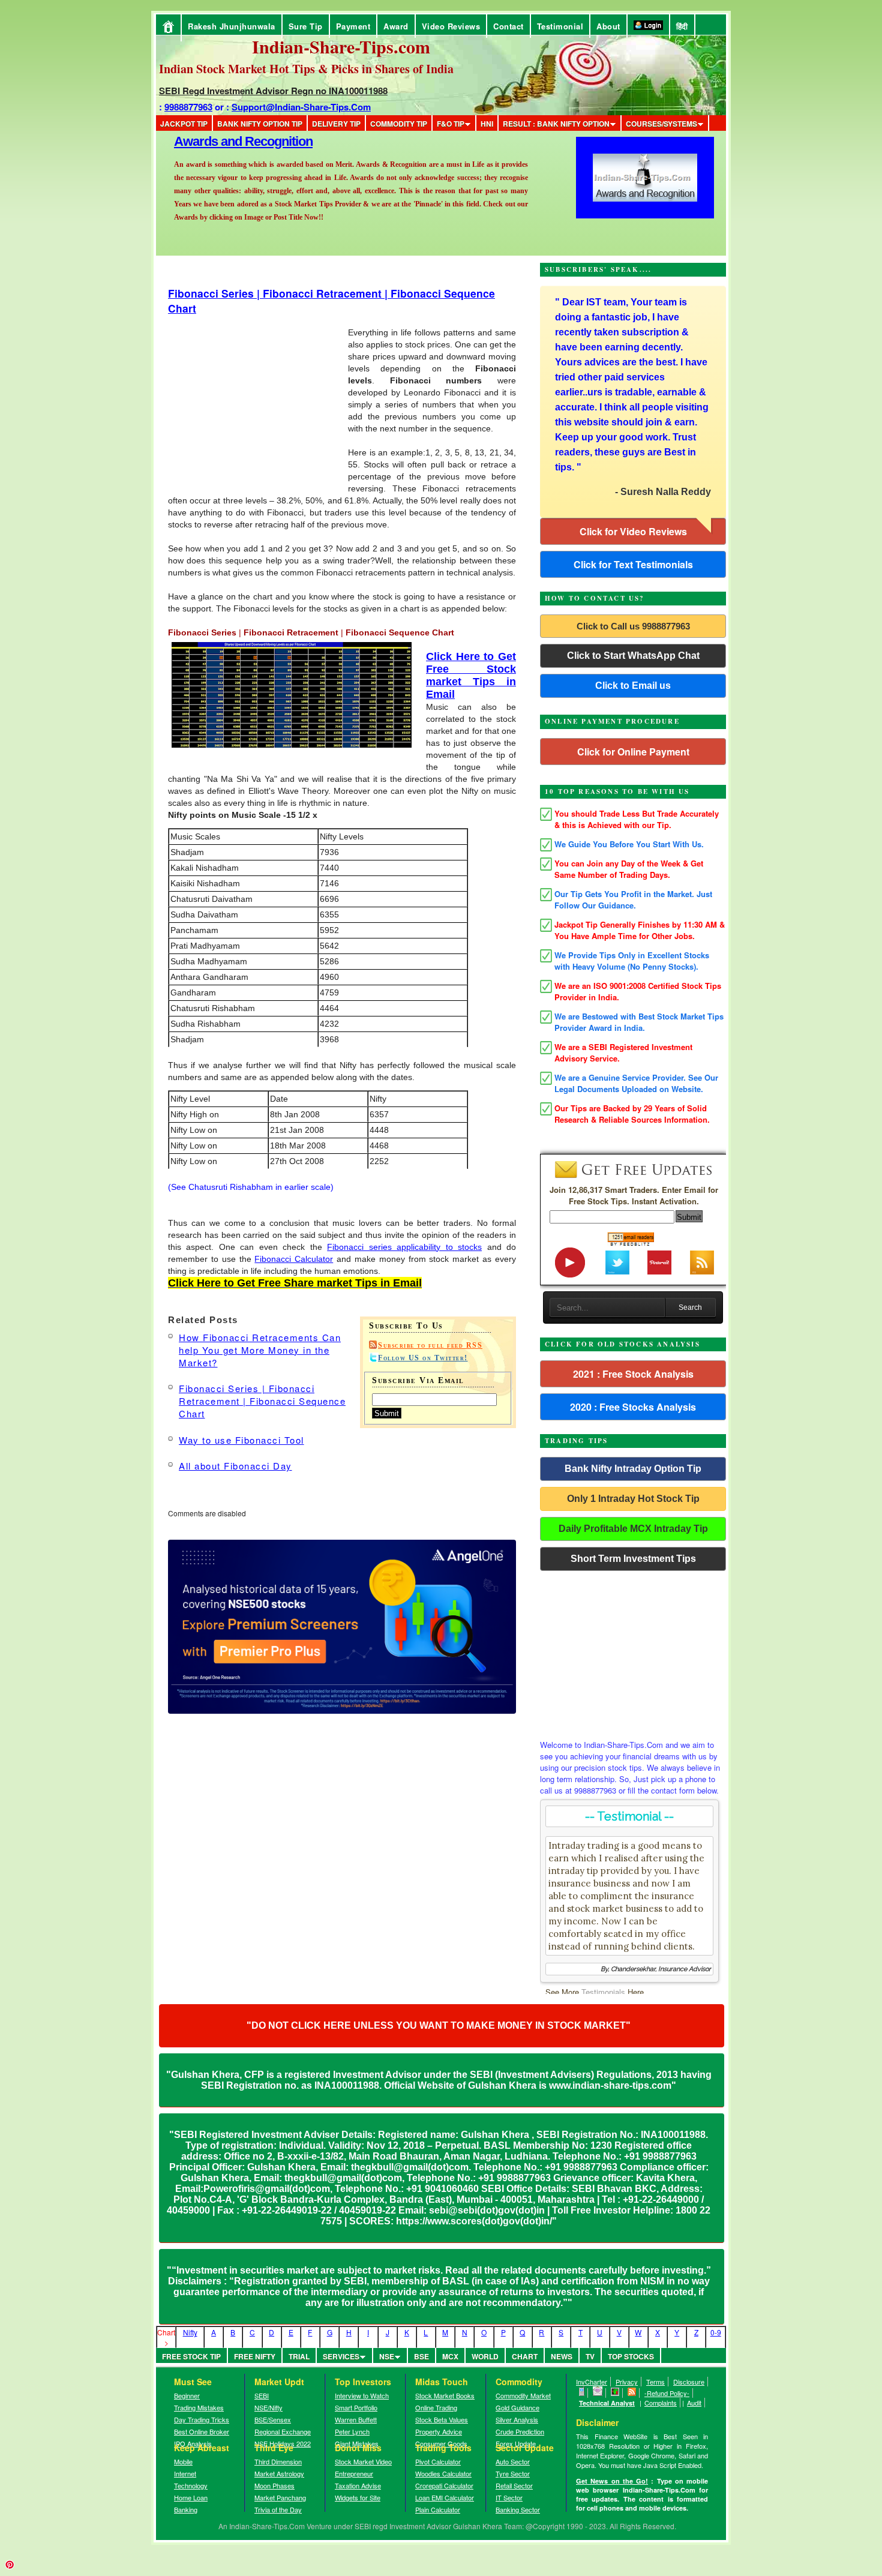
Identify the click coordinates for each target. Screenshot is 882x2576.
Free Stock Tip (191, 2356)
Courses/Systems (661, 124)
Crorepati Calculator (444, 2485)
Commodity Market (523, 2395)
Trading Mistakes (199, 2407)
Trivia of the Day (278, 2509)
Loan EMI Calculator (445, 2497)
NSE (387, 2356)
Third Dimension (278, 2461)
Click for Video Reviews (633, 531)
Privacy (627, 2382)
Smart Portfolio (356, 2407)
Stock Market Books (445, 2395)
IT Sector (509, 2497)
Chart (525, 2356)
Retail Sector (514, 2485)
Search (690, 1308)
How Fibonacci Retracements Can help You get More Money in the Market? (260, 1350)
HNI (487, 124)
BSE (421, 2356)
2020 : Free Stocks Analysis (633, 1407)
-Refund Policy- (667, 2393)
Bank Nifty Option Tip (260, 124)
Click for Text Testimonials (633, 564)
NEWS (562, 2356)
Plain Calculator (438, 2509)
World (485, 2356)
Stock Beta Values (442, 2419)
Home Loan (191, 2497)
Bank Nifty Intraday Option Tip (633, 1469)
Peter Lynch (352, 2431)
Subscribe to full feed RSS (430, 1345)
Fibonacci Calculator (294, 1259)
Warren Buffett (356, 2419)
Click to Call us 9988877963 (633, 626)
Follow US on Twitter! (423, 1358)
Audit (694, 2403)
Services (341, 2356)
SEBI (262, 2395)
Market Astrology (279, 2473)
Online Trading (436, 2407)
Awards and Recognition (243, 141)
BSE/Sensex (273, 2419)
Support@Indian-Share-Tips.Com (301, 107)
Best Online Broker (202, 2431)
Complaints (661, 2403)
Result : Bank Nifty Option (556, 124)
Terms (655, 2382)
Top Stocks (631, 2356)
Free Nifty (255, 2356)
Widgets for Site (358, 2497)
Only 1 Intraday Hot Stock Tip (633, 1499)
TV (590, 2356)
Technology (191, 2485)
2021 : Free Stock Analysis (633, 1374)
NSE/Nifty (268, 2407)
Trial (299, 2356)
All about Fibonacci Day (235, 1466)
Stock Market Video (363, 2461)
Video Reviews (451, 26)
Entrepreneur (354, 2473)
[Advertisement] (145, 5)
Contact (508, 26)
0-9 (716, 2332)
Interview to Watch (362, 2395)
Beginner (187, 2395)
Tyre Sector (513, 2473)
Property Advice (439, 2431)
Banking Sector (518, 2509)
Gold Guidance (517, 2407)
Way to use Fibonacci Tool (241, 1440)
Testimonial (560, 26)
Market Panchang (280, 2497)
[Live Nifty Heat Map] (615, 2393)
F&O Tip (451, 124)
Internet (185, 2473)
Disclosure (689, 2382)
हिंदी (682, 26)
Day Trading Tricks (202, 2419)
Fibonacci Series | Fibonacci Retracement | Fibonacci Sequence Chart (262, 1401)
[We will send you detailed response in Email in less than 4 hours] (598, 2393)
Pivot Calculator (438, 2461)
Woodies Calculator (443, 2473)
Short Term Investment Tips (633, 1559)
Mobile (183, 2461)
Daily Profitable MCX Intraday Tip (633, 1529)
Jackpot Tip (184, 124)
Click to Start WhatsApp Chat (633, 656)
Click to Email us (633, 686)
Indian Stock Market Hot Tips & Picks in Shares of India (306, 69)
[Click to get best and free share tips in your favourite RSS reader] (632, 2393)
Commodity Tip (399, 124)
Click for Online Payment (633, 752)
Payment (353, 26)
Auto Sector (513, 2461)
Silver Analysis (517, 2419)
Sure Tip (306, 26)
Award (396, 26)
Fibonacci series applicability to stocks (404, 1247)
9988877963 (188, 107)
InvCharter (592, 2382)
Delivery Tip (336, 124)
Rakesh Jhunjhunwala (232, 26)
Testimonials (603, 1992)
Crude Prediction (520, 2431)
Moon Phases (274, 2485)
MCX (450, 2356)
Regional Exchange (283, 2431)
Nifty (190, 2332)
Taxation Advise (358, 2485)
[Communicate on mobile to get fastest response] (582, 2393)
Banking (186, 2509)
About (608, 26)
